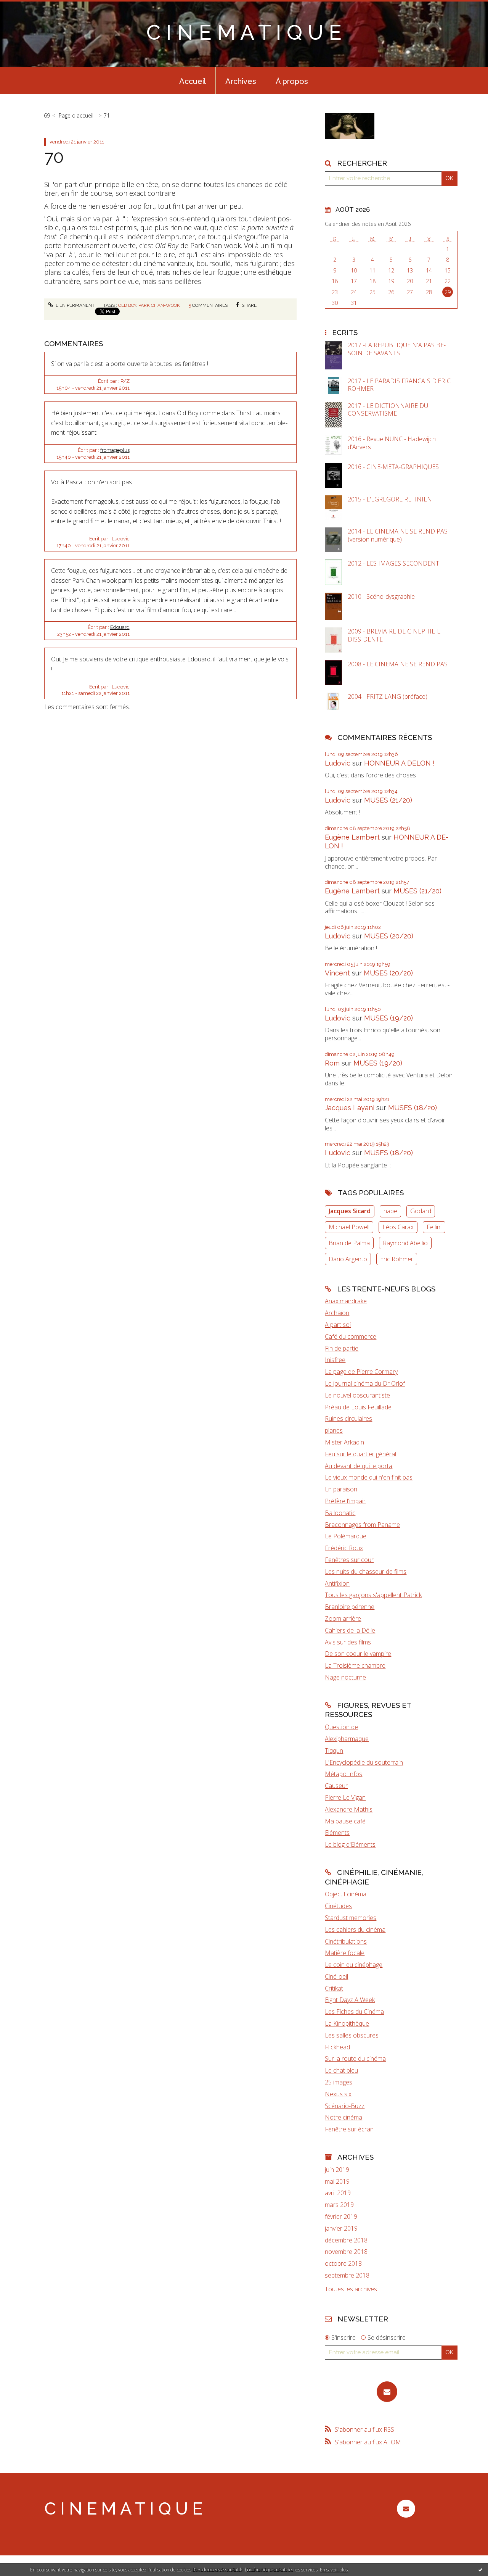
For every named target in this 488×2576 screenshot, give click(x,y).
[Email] (387, 2392)
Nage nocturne (345, 1677)
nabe (390, 1211)
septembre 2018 (347, 2275)
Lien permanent (75, 305)
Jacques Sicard (350, 1211)
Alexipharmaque (347, 1739)
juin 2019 (337, 2170)
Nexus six (338, 2094)
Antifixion (337, 1583)
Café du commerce (351, 1336)
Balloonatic (340, 1513)
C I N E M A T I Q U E (244, 32)
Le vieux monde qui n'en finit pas (369, 1477)
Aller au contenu (26, 7)
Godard (421, 1211)
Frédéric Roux (344, 1548)
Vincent (337, 973)
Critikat (334, 1988)
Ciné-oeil (336, 1976)
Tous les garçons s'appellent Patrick (373, 1595)
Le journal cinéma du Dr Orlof (365, 1383)
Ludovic (338, 763)
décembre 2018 (346, 2240)
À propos (292, 81)
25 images (339, 2082)
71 (107, 115)
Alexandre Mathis (349, 1809)
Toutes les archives (351, 2289)
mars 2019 (339, 2205)
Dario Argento (348, 1259)
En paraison (341, 1489)
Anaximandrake (346, 1301)
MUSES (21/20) (388, 800)
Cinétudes (338, 1906)
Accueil (193, 81)
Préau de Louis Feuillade (358, 1407)
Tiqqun (334, 1751)
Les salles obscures (352, 2035)
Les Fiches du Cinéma (354, 2012)
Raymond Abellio (405, 1243)
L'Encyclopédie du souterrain (364, 1762)
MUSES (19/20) (388, 1018)
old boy (127, 305)
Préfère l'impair (345, 1501)
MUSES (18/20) (413, 1108)
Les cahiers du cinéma (355, 1930)
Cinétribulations (346, 1941)
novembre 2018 (346, 2252)
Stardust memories (351, 1918)
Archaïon (337, 1313)
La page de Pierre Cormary (361, 1372)
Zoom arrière (343, 1618)
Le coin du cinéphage (354, 1965)
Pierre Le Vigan (345, 1797)
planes (334, 1430)
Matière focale (345, 1953)
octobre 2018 (343, 2264)
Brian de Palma (349, 1243)
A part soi (338, 1325)
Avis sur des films (348, 1642)
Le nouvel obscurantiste (357, 1395)
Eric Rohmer (397, 1259)
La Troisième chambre (355, 1665)
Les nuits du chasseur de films (366, 1572)
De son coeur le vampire (358, 1654)
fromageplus (115, 450)
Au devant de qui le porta (359, 1466)
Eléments (337, 1833)
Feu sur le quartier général (360, 1454)
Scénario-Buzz (345, 2106)
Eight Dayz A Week (350, 2000)
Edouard (120, 627)
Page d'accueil (76, 115)
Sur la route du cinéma (355, 2059)
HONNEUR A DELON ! (399, 763)
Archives (241, 81)
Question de (341, 1727)
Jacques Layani (350, 1108)
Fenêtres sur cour (349, 1560)
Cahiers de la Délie (350, 1630)
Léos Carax (398, 1227)
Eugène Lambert (352, 837)
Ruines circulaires (348, 1419)
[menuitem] (193, 81)
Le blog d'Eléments (350, 1844)
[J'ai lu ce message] (480, 2570)
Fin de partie (342, 1348)
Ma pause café (345, 1821)
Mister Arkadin (344, 1442)
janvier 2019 (341, 2229)
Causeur (336, 1786)
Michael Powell (349, 1227)
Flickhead (337, 2047)
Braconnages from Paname (362, 1525)
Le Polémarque (346, 1536)
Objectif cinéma (346, 1894)
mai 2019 (337, 2182)
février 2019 (341, 2217)
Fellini (434, 1227)
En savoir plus (334, 2570)
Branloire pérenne (350, 1607)
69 (47, 115)
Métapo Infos (344, 1774)
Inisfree (335, 1360)
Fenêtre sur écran (349, 2129)
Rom (332, 1063)
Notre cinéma (344, 2117)
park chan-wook (159, 305)
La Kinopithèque (347, 2023)
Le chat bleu (341, 2070)
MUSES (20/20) (389, 936)
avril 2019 (338, 2193)
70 (54, 157)
